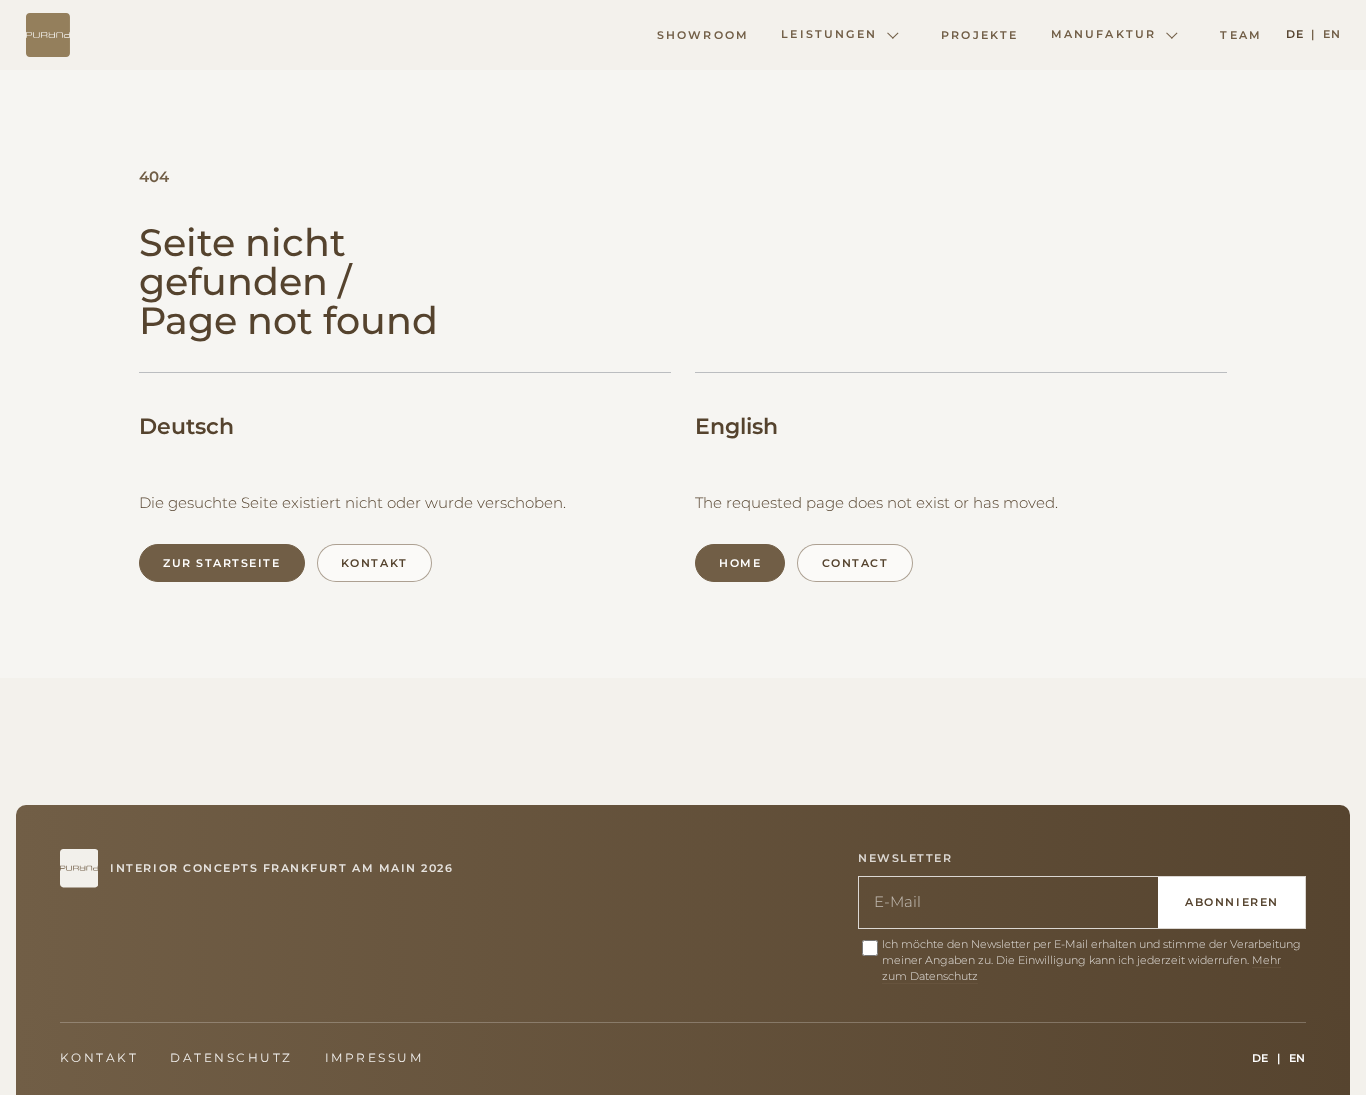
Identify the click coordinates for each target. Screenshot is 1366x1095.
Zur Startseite (221, 563)
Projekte (979, 35)
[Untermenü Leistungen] (893, 35)
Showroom (703, 35)
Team (1241, 35)
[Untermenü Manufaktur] (1172, 35)
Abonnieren (1231, 902)
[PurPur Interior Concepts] (48, 35)
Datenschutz (231, 1058)
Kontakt (374, 563)
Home (740, 563)
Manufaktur (1104, 34)
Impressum (374, 1058)
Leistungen (829, 34)
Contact (855, 563)
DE (1294, 34)
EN (1331, 34)
